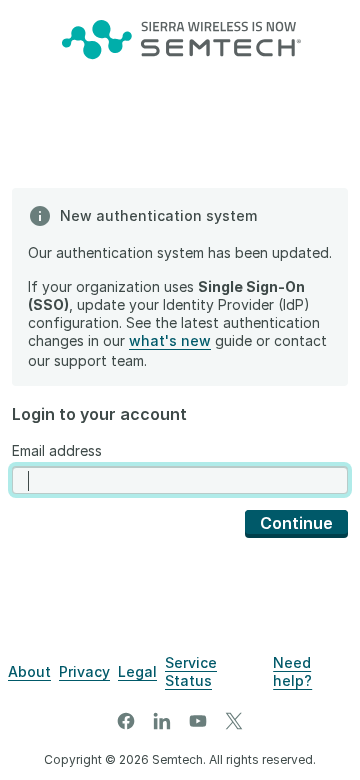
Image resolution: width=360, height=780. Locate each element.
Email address (57, 450)
